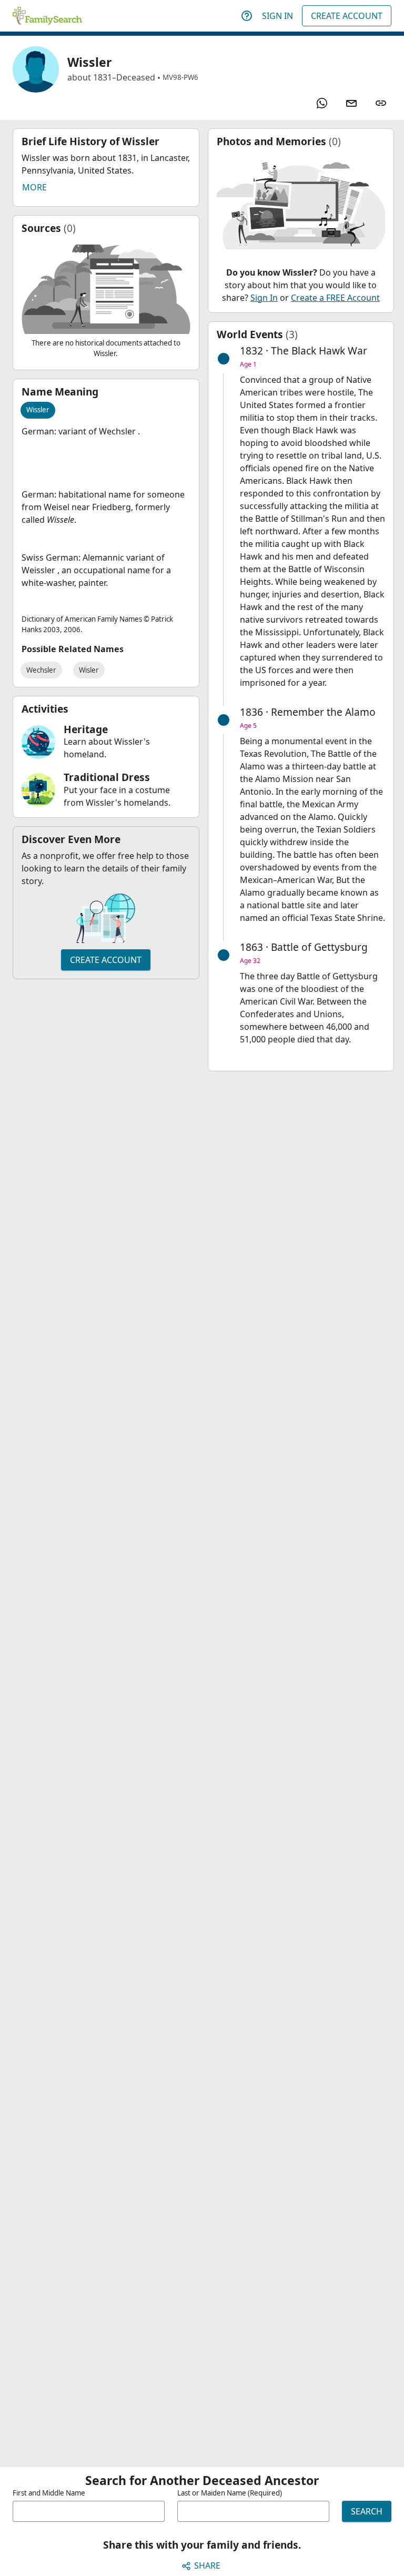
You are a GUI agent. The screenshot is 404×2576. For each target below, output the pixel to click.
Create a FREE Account (335, 298)
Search (367, 2511)
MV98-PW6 (180, 77)
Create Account (347, 16)
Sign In (277, 16)
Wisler (89, 670)
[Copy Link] (381, 103)
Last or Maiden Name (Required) (230, 2493)
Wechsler (41, 670)
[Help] (247, 16)
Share (207, 2565)
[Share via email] (351, 103)
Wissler (38, 410)
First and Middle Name (49, 2493)
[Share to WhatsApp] (322, 103)
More (34, 187)
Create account (106, 960)
